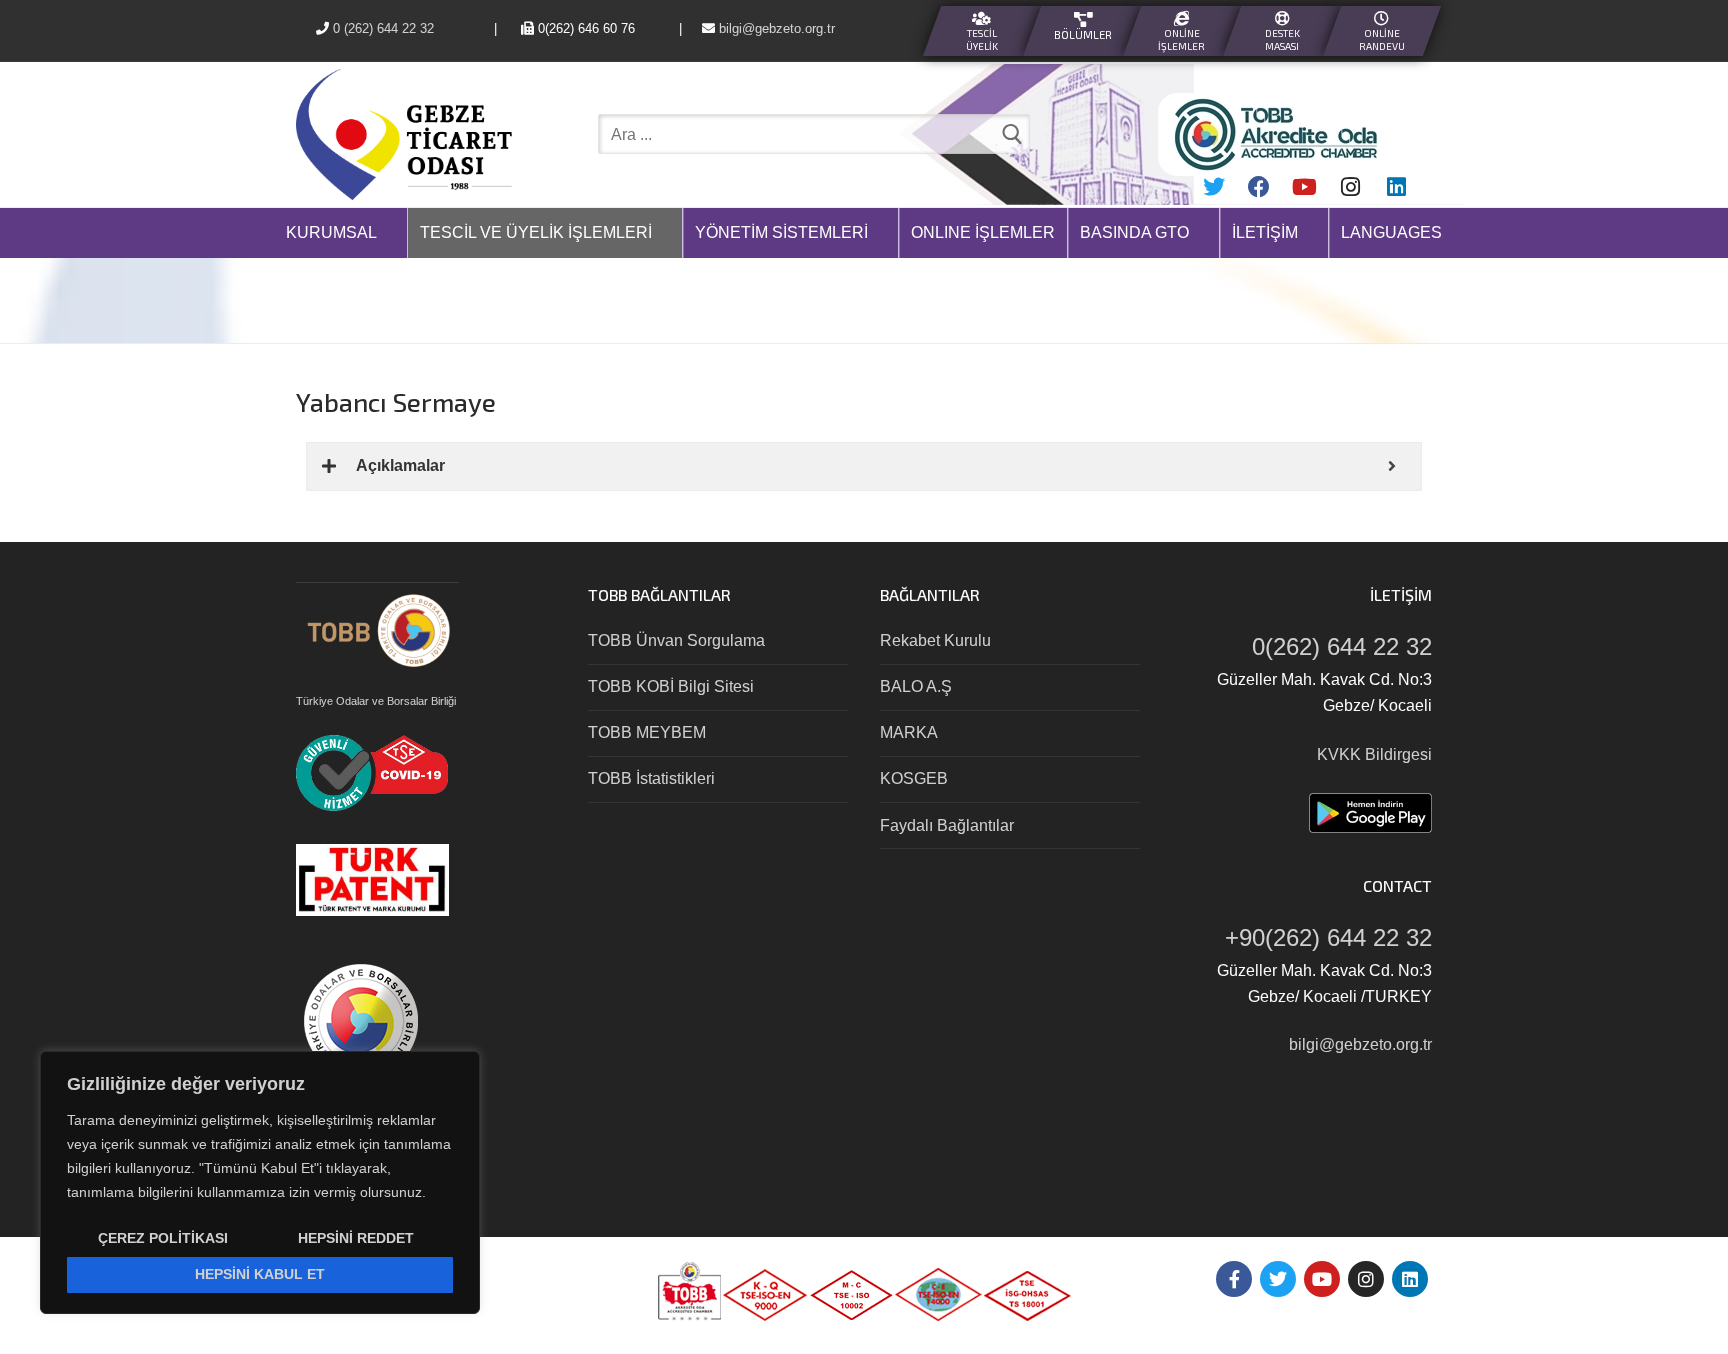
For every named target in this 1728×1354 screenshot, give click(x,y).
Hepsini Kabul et (260, 1274)
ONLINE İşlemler (983, 232)
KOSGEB (914, 778)
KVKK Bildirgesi (1374, 754)
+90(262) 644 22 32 (1328, 937)
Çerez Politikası (163, 1238)
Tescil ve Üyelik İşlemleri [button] (536, 232)
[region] (260, 1182)
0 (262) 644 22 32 (383, 28)
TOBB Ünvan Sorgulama (676, 640)
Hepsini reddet (356, 1238)
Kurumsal (331, 232)
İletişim (1265, 232)
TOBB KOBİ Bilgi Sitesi (671, 686)
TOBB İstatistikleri (651, 778)
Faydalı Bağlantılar (947, 825)
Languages (1391, 232)
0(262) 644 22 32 (1342, 646)
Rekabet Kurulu (935, 640)
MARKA (909, 732)
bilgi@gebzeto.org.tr (823, 28)
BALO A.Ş (916, 686)
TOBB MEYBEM (647, 732)
